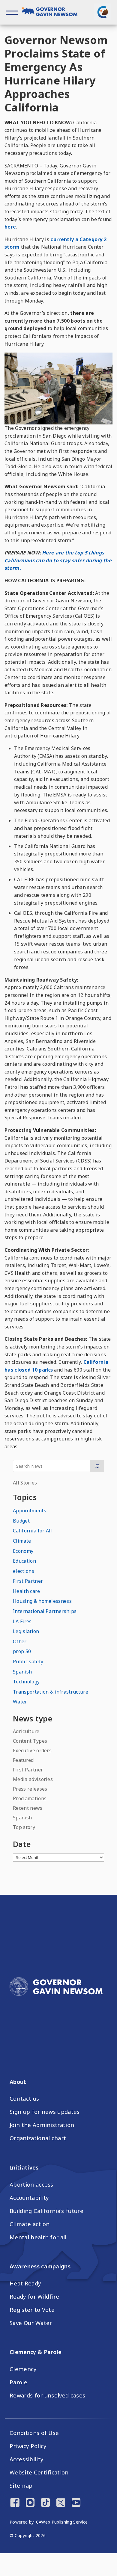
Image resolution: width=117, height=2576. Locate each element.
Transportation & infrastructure (51, 1692)
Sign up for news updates (45, 2112)
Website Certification (39, 2472)
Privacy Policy (28, 2446)
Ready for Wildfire (34, 2297)
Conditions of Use (34, 2433)
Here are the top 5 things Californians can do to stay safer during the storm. (58, 560)
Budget (21, 1521)
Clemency (23, 2369)
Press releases (30, 1789)
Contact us (24, 2099)
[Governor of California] (53, 12)
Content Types (30, 1741)
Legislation (26, 1631)
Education (24, 1561)
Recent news (28, 1808)
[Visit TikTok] (45, 2503)
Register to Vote (32, 2310)
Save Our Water (31, 2323)
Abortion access (31, 2185)
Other (20, 1641)
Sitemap (21, 2486)
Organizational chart (38, 2138)
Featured (23, 1760)
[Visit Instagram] (30, 2503)
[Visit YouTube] (76, 2503)
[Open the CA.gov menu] (103, 12)
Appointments (30, 1511)
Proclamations (30, 1798)
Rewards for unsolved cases (47, 2395)
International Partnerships (45, 1611)
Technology (26, 1682)
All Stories (25, 1483)
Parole (18, 2382)
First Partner (28, 1581)
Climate (22, 1541)
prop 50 (22, 1651)
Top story (24, 1827)
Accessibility (26, 2459)
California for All (33, 1531)
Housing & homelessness (42, 1601)
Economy (23, 1551)
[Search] (97, 1466)
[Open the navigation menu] (12, 12)
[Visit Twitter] (61, 2503)
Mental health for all (38, 2237)
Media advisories (33, 1779)
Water (20, 1702)
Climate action (30, 2224)
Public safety (28, 1662)
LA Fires (22, 1621)
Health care (27, 1591)
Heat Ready (25, 2283)
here (10, 227)
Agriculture (26, 1731)
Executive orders (32, 1750)
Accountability (29, 2198)
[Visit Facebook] (15, 2503)
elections (24, 1571)
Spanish (22, 1672)
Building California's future (46, 2211)
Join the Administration (42, 2125)
